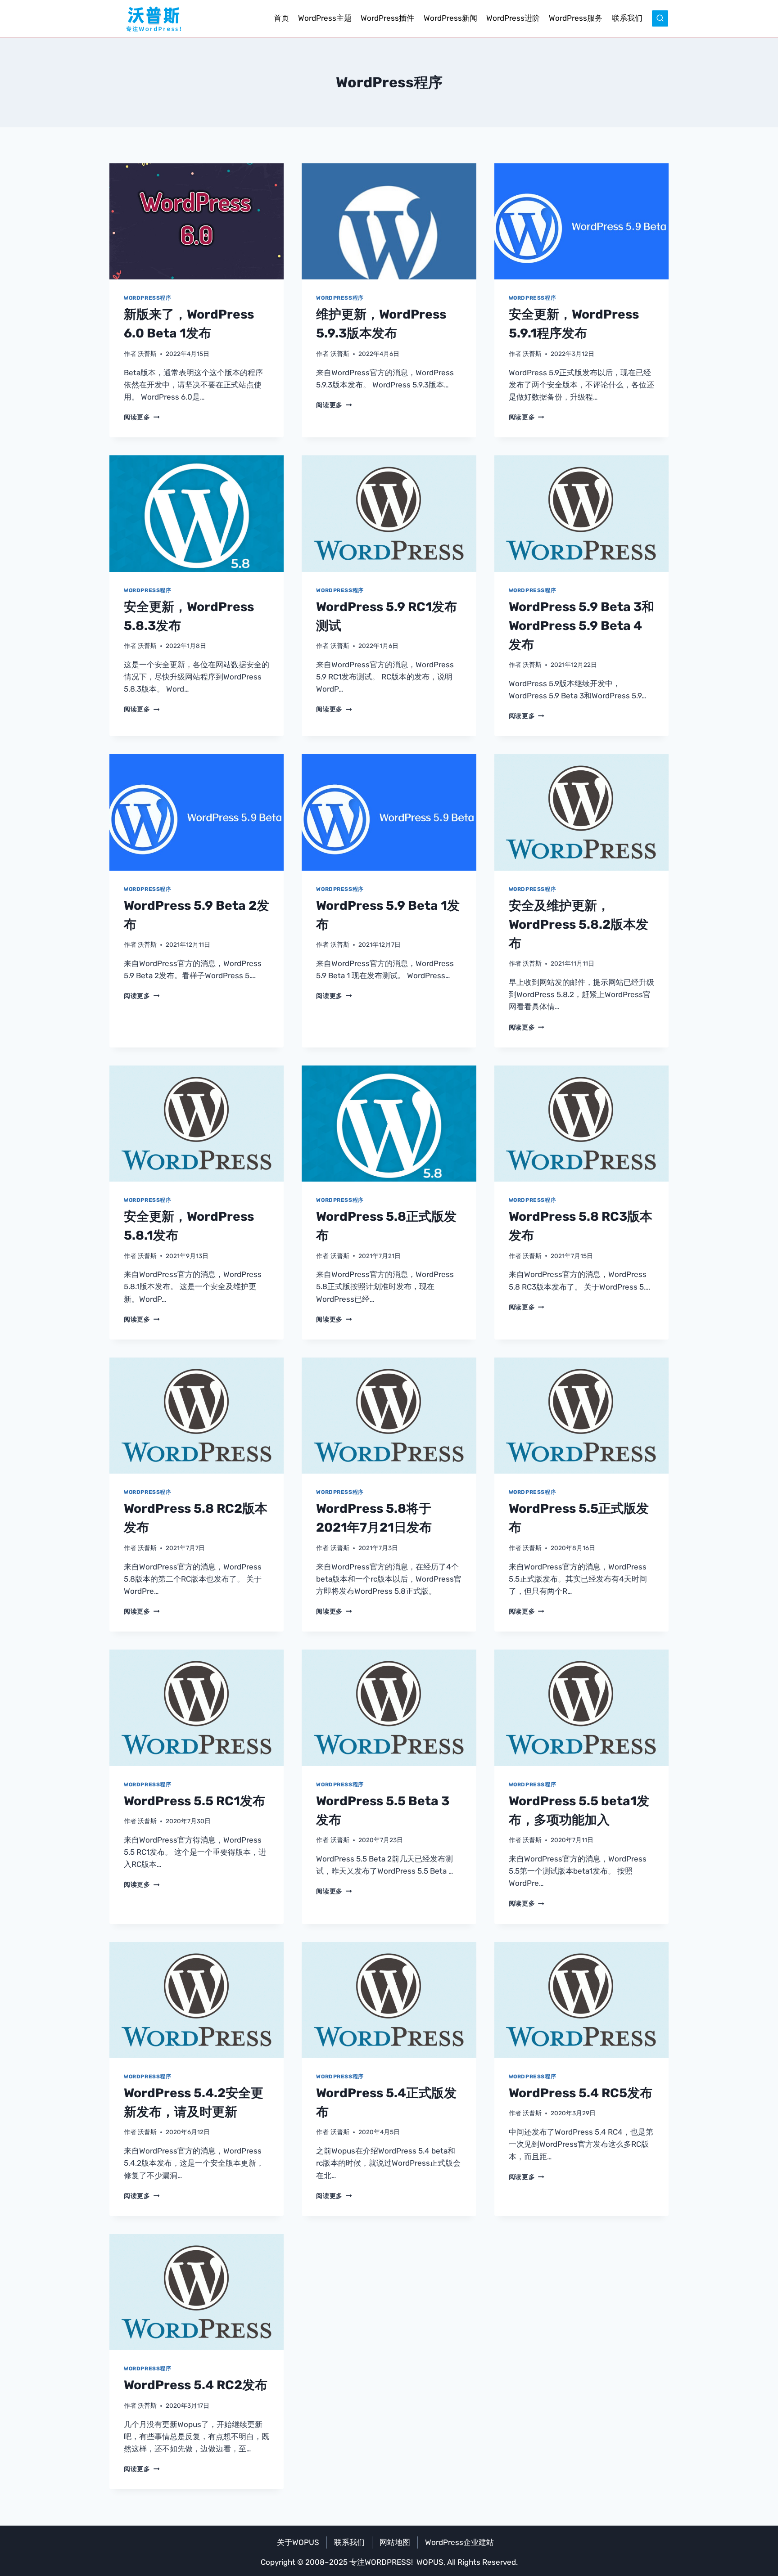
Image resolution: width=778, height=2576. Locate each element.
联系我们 (627, 18)
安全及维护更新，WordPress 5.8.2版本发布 (579, 924)
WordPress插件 (387, 18)
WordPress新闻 (450, 18)
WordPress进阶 (513, 18)
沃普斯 (147, 354)
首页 (281, 18)
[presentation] (197, 221)
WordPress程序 (148, 298)
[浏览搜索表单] (660, 18)
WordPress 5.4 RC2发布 (196, 2385)
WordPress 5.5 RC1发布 (194, 1801)
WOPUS (430, 2562)
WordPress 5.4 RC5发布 (581, 2093)
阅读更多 (142, 417)
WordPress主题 (325, 18)
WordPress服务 (576, 18)
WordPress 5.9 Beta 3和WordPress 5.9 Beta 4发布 (581, 626)
